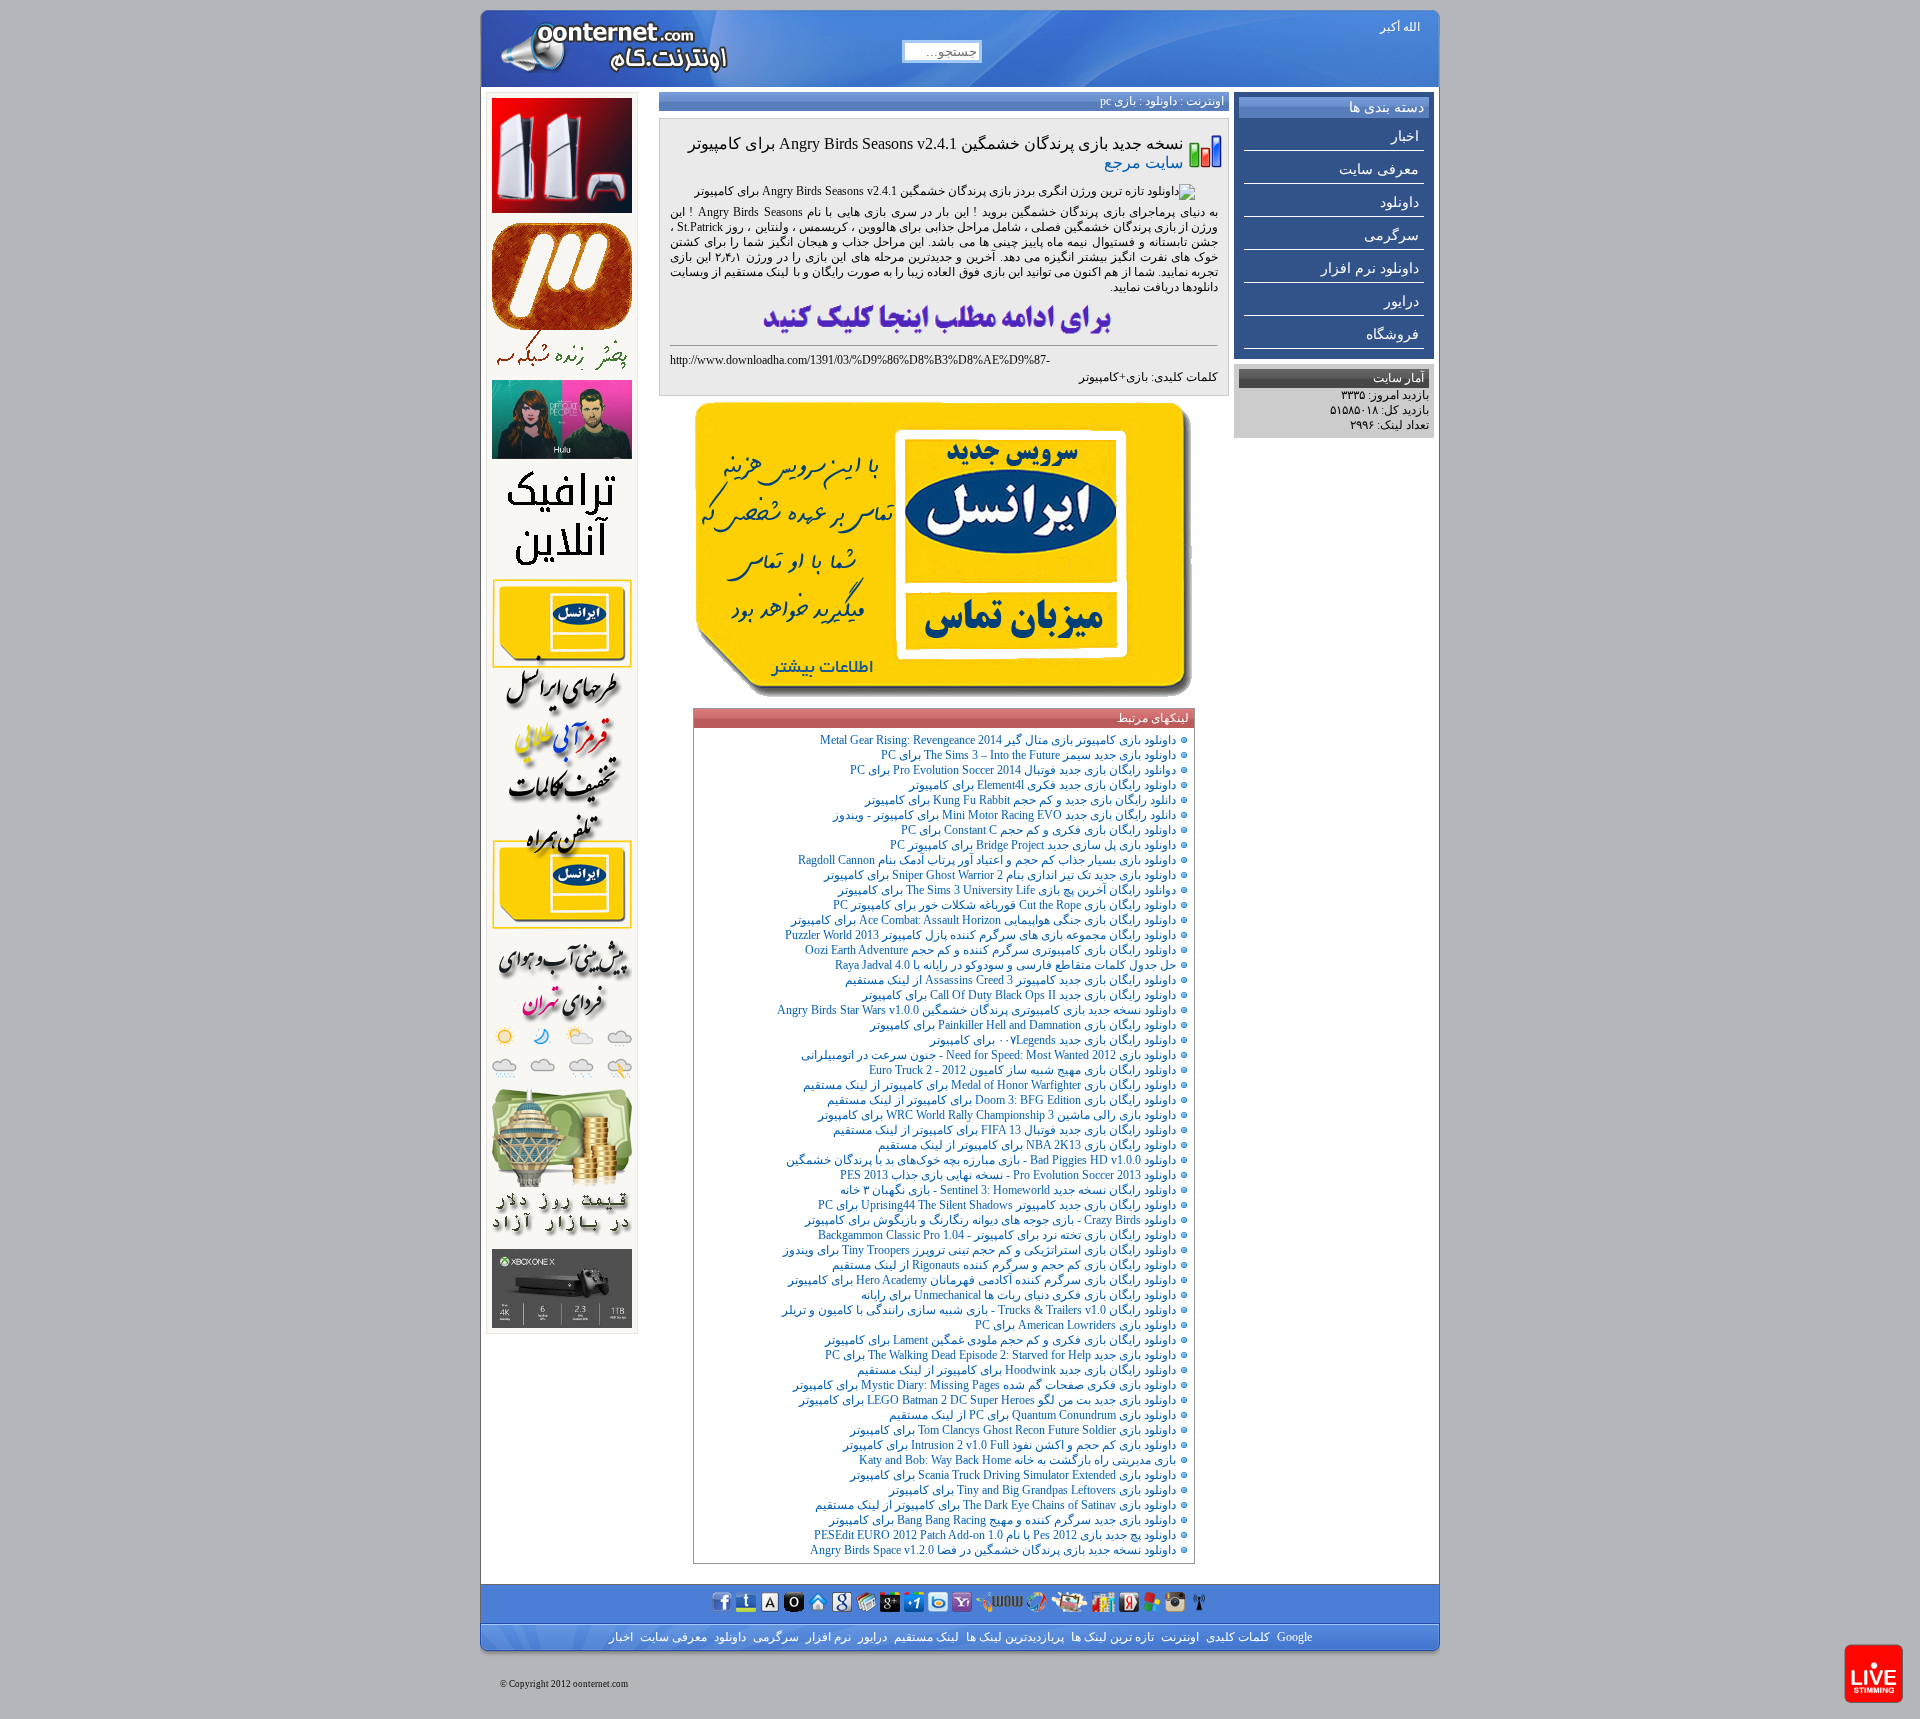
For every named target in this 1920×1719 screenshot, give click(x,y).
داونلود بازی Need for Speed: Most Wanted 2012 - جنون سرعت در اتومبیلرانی (988, 1055)
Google (1293, 1637)
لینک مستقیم (925, 1637)
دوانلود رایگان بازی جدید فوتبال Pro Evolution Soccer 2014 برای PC (1013, 770)
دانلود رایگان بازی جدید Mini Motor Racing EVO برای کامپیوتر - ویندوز (1004, 815)
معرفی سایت (1379, 169)
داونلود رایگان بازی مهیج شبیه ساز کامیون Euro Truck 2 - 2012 (1022, 1070)
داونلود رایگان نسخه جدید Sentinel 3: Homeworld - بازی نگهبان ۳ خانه (1008, 1190)
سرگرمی (1391, 235)
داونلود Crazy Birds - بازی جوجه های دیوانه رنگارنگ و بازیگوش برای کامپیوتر (990, 1220)
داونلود (1399, 202)
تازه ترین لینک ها (1111, 1637)
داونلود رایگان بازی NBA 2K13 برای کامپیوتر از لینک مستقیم (1027, 1145)
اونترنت (1205, 101)
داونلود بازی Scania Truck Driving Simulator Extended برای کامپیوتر (1013, 1475)
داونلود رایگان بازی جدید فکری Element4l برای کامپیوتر (1042, 785)
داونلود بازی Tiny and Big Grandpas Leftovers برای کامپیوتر (1032, 1490)
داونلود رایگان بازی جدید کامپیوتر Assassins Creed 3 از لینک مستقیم (1010, 980)
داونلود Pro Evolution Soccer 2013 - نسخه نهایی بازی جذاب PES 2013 (1008, 1175)
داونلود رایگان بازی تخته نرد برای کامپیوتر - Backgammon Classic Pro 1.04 (997, 1235)
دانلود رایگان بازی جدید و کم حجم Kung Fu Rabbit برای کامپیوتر (1020, 800)
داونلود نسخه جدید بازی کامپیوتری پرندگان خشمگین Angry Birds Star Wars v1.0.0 (976, 1010)
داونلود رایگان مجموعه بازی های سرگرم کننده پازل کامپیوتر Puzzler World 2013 (980, 935)
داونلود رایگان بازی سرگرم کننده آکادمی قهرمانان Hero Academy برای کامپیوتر (982, 1280)
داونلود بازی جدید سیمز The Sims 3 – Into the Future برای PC (1028, 755)
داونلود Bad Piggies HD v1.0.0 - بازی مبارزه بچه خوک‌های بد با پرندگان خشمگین (981, 1160)
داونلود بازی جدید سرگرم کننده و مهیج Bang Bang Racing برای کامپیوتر (1002, 1520)
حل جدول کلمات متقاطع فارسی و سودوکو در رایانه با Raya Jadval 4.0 (1005, 965)
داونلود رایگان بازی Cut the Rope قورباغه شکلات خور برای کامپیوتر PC (1004, 905)
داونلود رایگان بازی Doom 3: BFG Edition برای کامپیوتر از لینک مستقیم (1001, 1100)
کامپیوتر (1099, 377)
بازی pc (1118, 101)
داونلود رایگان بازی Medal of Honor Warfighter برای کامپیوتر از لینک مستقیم (989, 1085)
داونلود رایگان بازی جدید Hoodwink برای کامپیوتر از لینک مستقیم (1016, 1370)
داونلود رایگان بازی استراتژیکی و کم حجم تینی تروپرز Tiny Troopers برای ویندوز (979, 1250)
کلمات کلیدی (1236, 1637)
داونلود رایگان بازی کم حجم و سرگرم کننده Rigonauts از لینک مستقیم (1004, 1265)
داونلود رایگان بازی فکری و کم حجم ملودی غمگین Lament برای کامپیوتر (1000, 1340)
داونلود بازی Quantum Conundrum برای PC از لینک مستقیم (1032, 1415)
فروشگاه (1392, 334)
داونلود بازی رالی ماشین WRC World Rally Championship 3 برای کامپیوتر (997, 1115)
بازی (1137, 377)
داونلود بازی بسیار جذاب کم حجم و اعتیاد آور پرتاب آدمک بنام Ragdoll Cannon (987, 860)
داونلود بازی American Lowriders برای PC (1075, 1325)
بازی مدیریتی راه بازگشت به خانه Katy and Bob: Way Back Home (1017, 1460)
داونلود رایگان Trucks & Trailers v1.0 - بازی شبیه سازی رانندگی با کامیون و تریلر (979, 1310)
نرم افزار (827, 1637)
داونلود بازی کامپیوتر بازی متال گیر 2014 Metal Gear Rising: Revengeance (998, 740)
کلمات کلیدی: (1184, 377)
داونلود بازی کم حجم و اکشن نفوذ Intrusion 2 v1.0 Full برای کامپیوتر (1009, 1445)
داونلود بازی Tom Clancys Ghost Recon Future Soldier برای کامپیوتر (1013, 1430)
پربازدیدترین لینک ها (1013, 1637)
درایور (1401, 301)
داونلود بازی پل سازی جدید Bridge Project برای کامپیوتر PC (1033, 845)
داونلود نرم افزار (1370, 268)
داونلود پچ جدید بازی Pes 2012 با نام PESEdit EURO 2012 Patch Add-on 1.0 (995, 1535)
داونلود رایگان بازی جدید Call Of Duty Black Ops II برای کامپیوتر (1019, 995)
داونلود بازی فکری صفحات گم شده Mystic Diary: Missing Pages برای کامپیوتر (984, 1385)
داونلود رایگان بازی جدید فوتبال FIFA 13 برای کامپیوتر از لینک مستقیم (1004, 1130)
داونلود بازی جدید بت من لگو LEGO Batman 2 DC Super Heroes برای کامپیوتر (987, 1400)
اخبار (1405, 136)
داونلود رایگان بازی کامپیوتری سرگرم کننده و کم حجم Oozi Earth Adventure (990, 950)
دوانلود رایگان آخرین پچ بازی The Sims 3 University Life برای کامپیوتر (1007, 890)
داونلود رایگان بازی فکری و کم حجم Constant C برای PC (1038, 830)
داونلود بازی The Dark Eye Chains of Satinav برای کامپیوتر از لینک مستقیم (995, 1505)
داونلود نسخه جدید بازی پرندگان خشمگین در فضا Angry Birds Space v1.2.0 (993, 1550)
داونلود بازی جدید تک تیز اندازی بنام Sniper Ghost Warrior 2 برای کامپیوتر (1000, 875)
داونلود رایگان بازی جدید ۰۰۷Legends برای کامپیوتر (1053, 1040)
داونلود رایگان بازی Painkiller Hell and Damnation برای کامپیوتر (1023, 1025)
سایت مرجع (1143, 162)
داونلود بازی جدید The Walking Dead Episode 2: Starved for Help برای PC (1000, 1355)
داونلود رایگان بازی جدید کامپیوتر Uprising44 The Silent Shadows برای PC (997, 1205)
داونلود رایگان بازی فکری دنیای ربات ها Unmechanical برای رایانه (1018, 1295)
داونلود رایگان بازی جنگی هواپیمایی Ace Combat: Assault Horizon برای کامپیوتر (983, 920)
